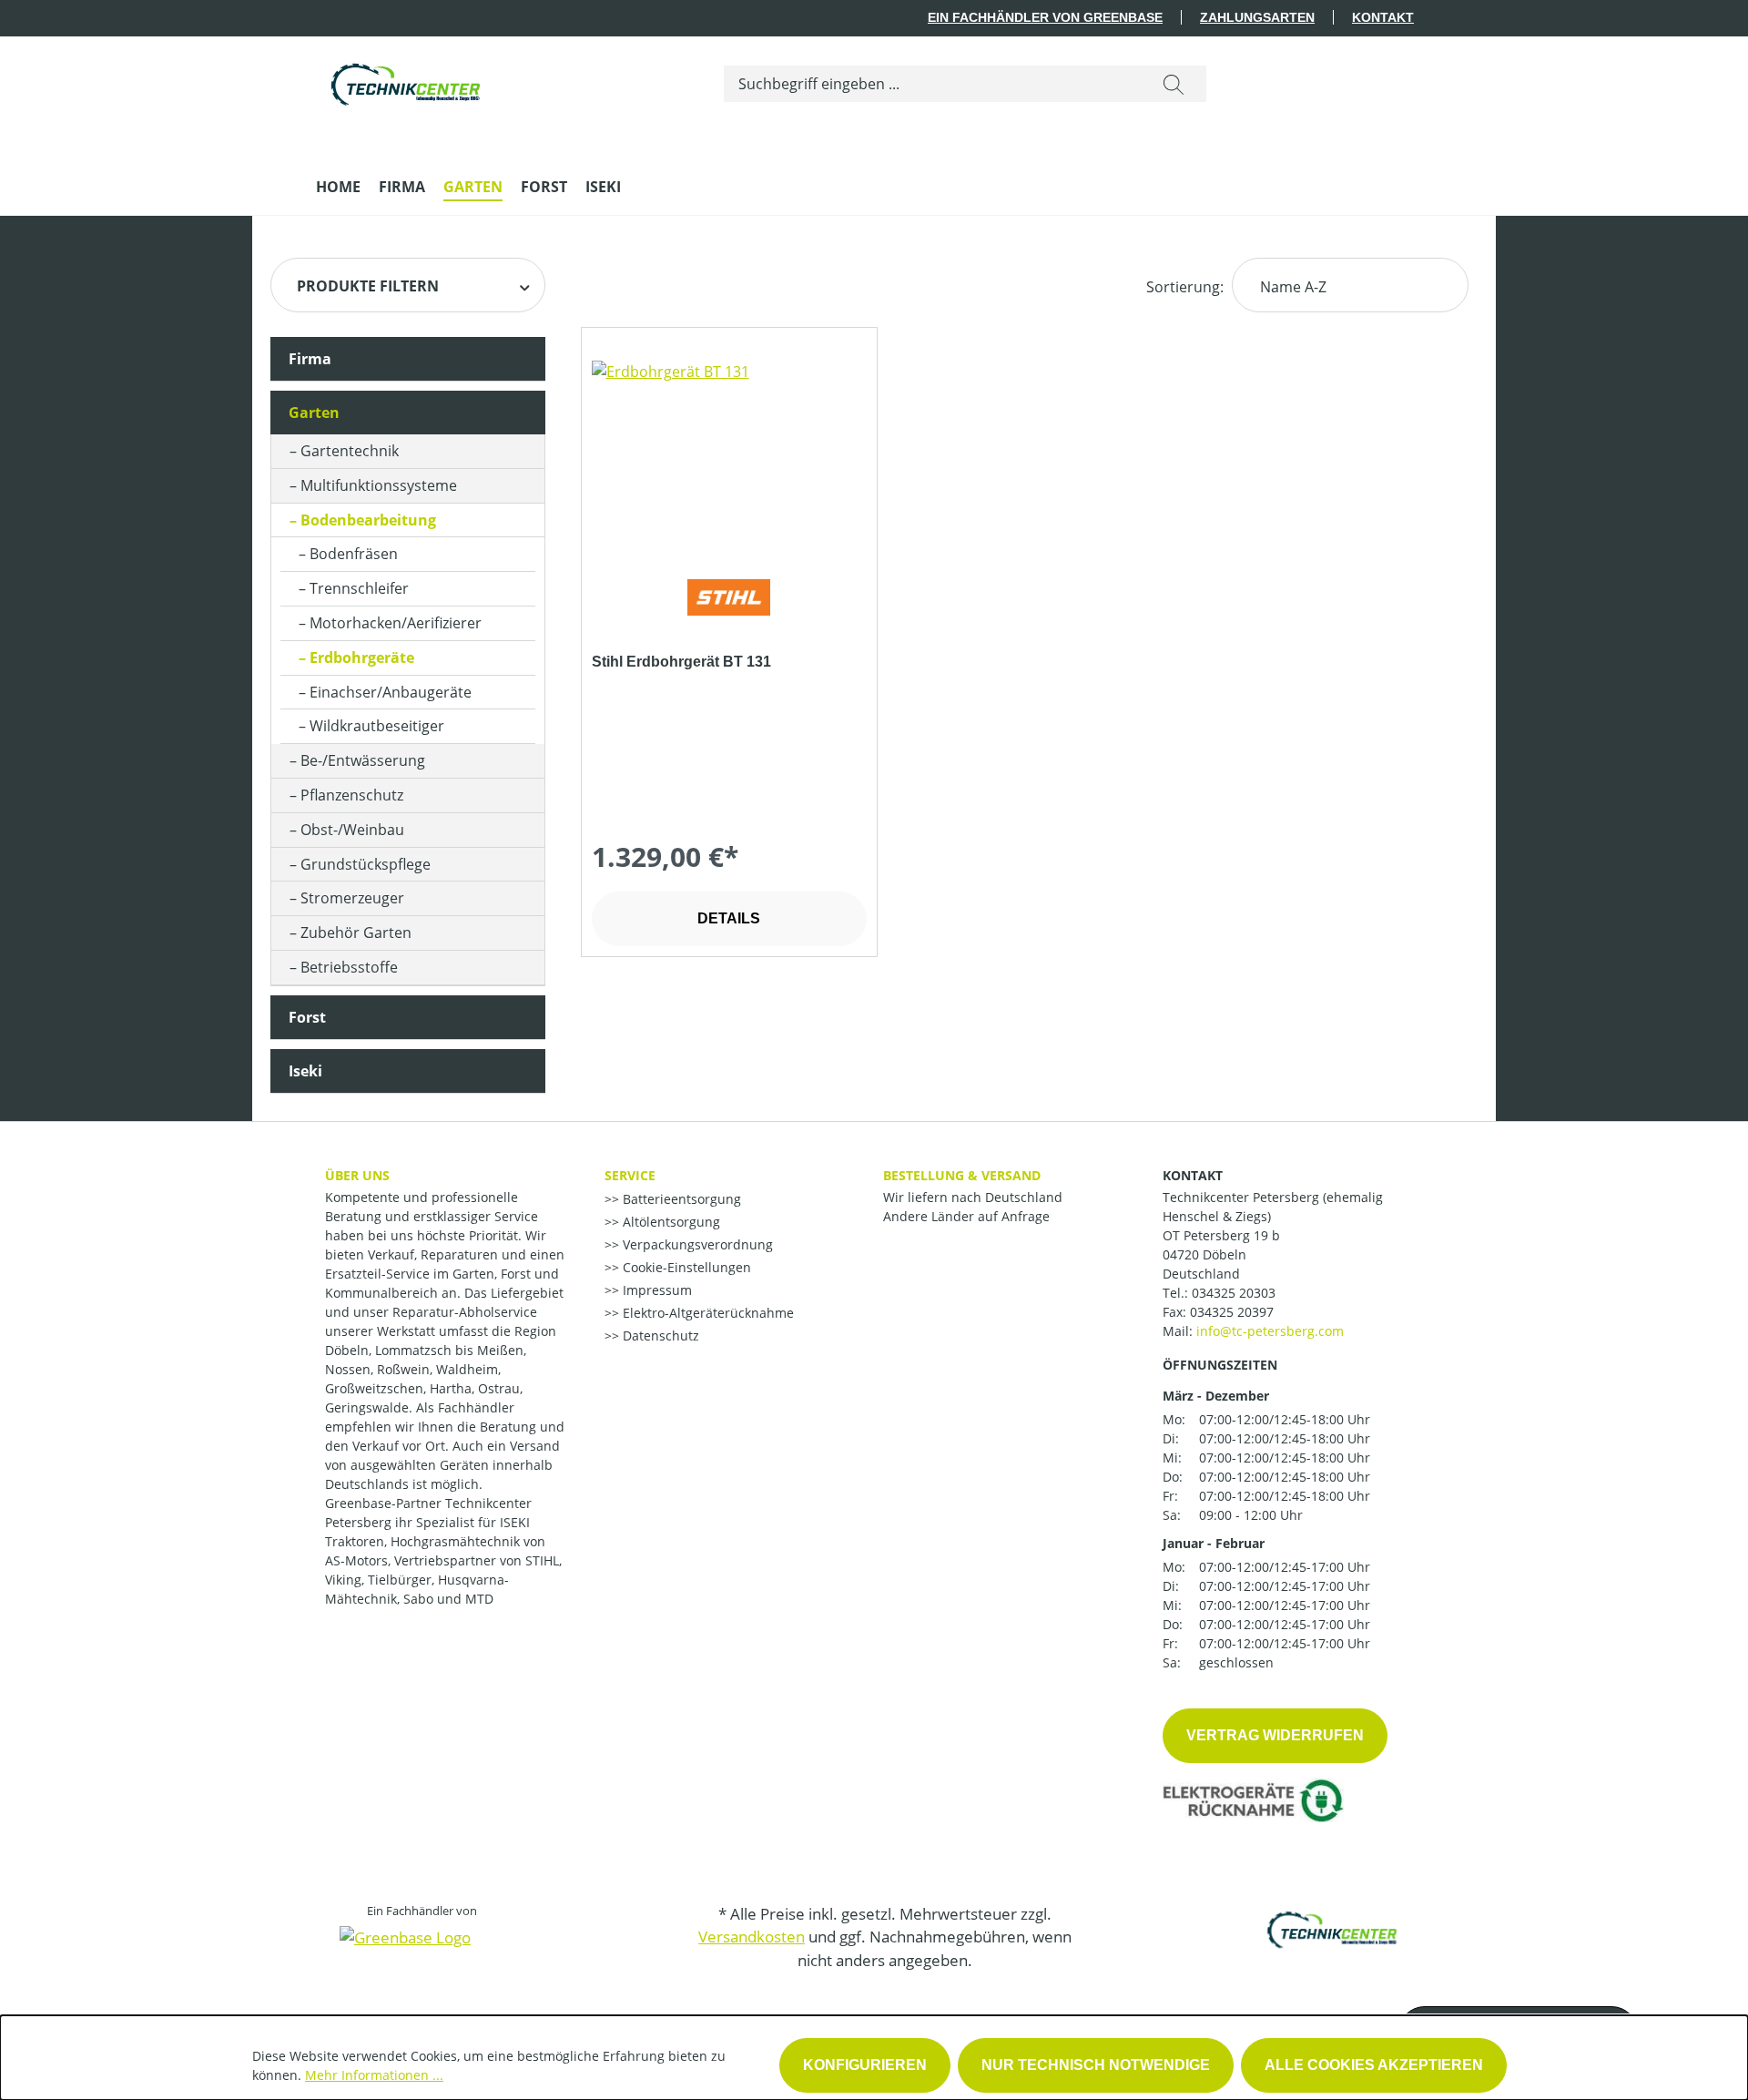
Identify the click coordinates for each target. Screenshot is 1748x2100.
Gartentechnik (350, 451)
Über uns (357, 1175)
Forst (307, 1017)
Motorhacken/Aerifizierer (396, 623)
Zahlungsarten (1257, 17)
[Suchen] (1174, 84)
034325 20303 (1234, 1293)
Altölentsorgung (670, 1222)
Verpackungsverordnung (696, 1244)
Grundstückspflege (366, 864)
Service (630, 1175)
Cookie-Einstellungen (685, 1267)
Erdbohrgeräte (362, 658)
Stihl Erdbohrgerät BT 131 (681, 662)
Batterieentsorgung (680, 1199)
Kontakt (1383, 17)
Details (729, 918)
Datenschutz (659, 1335)
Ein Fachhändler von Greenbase (1045, 17)
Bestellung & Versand (962, 1175)
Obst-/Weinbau (352, 830)
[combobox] (933, 84)
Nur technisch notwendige (1096, 2065)
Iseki (305, 1071)
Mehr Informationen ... (374, 2075)
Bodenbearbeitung (368, 520)
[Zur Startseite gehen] (407, 80)
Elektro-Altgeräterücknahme (706, 1313)
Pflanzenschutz (352, 795)
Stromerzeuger (352, 898)
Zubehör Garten (356, 933)
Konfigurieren (865, 2065)
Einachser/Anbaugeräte (391, 692)
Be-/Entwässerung (363, 760)
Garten (314, 413)
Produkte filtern (368, 286)
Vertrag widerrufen (1275, 1735)
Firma (310, 359)
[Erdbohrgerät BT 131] (729, 452)
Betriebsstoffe (349, 967)
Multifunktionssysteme (379, 485)
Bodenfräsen (354, 554)
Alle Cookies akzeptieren (1374, 2065)
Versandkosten (752, 1937)
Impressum (655, 1290)
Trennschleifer (359, 588)
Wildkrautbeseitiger (377, 726)
